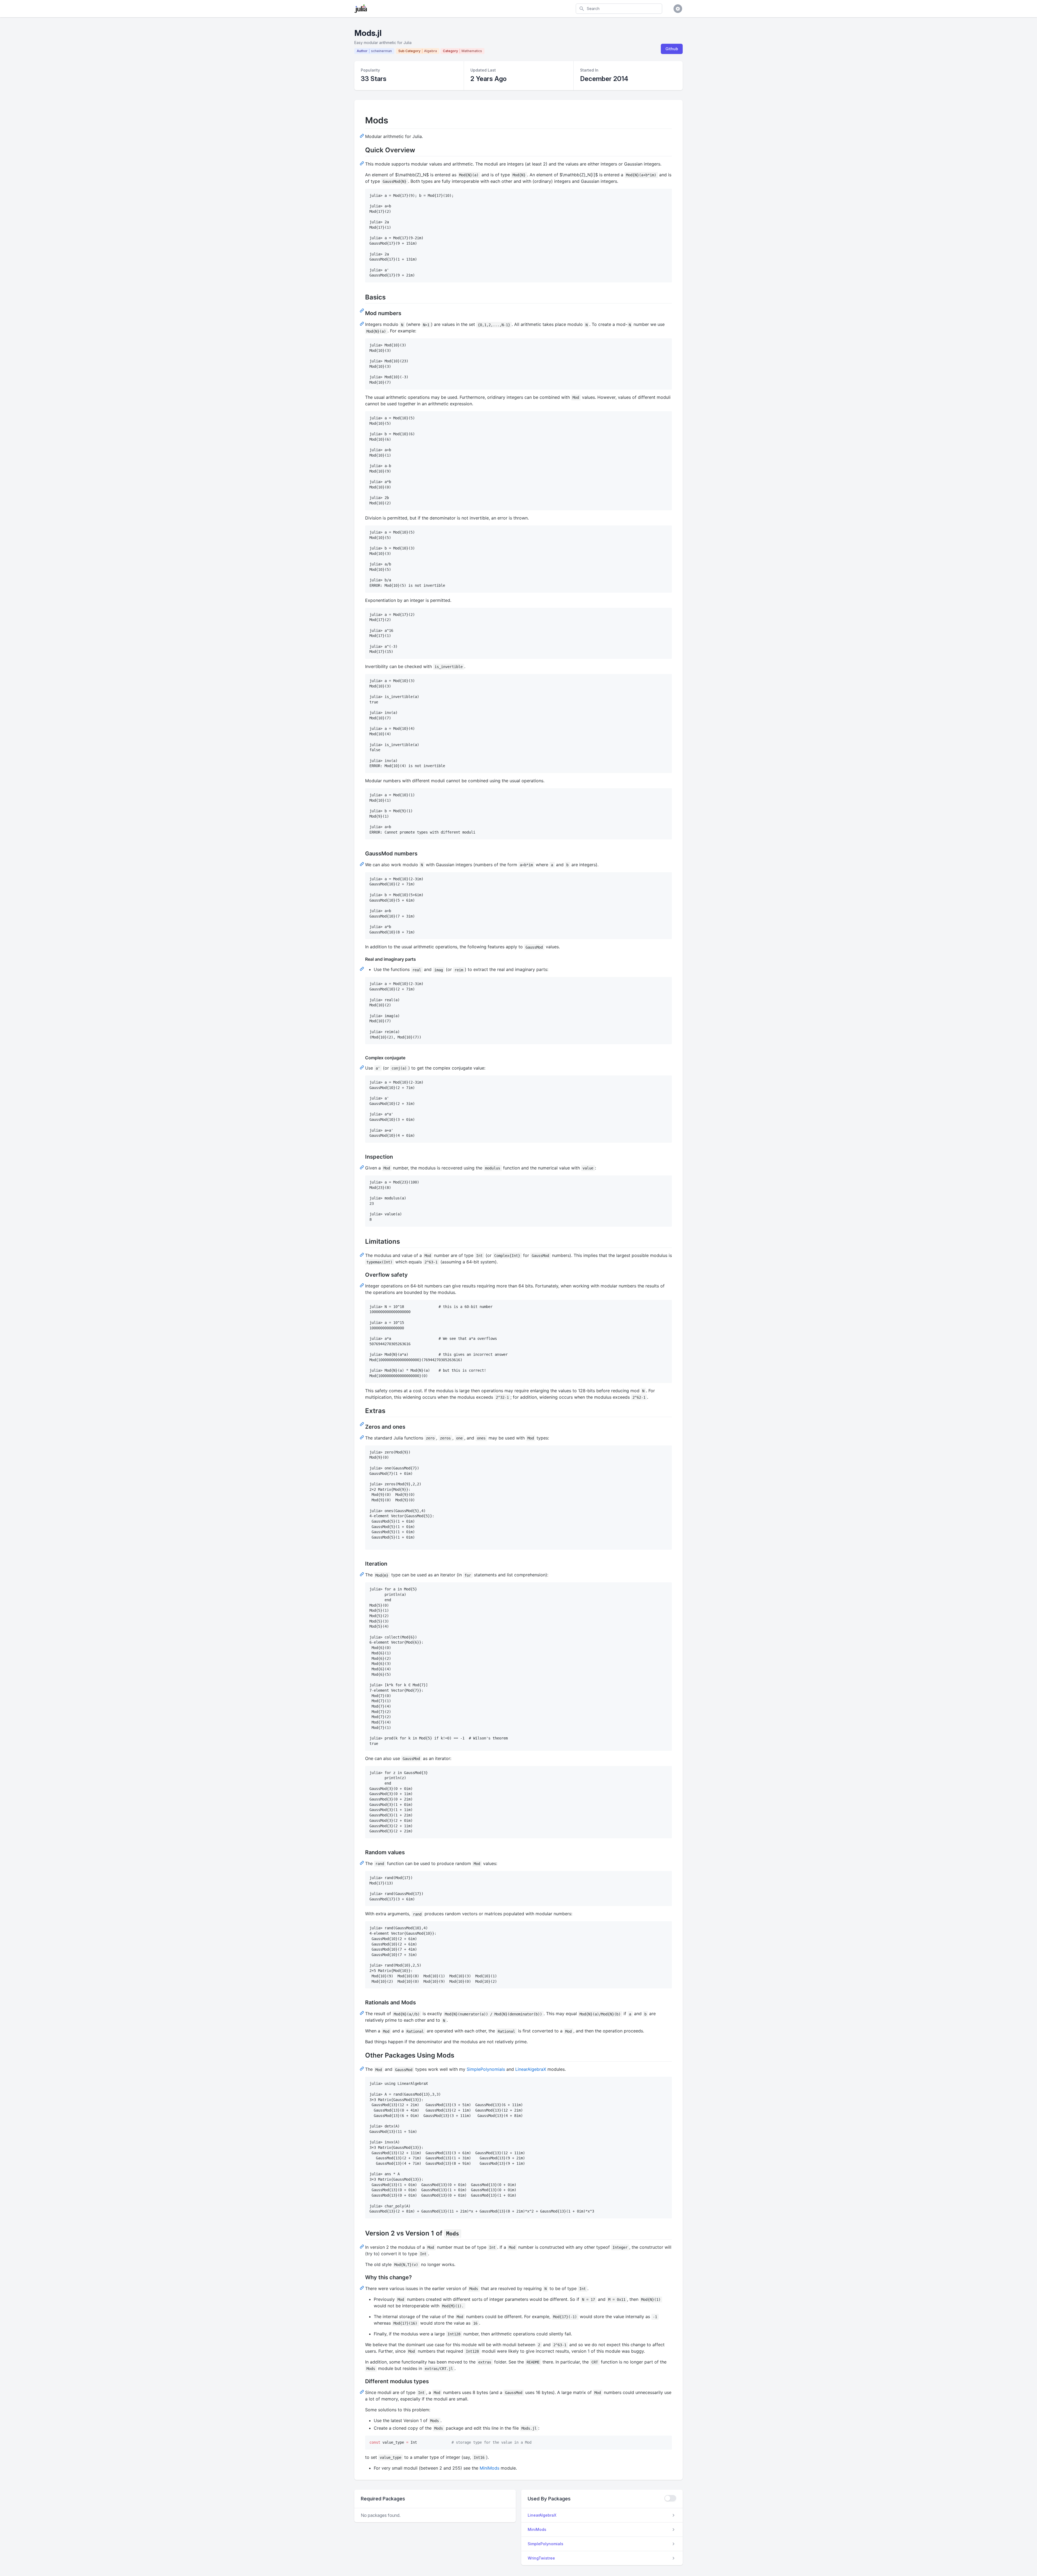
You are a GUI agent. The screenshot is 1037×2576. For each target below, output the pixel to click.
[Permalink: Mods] (362, 136)
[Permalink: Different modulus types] (362, 2392)
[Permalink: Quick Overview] (362, 163)
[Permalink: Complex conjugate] (362, 1067)
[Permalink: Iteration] (362, 1574)
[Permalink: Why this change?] (362, 2288)
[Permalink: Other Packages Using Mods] (362, 2068)
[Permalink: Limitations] (362, 1255)
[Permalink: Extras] (362, 1424)
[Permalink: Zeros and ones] (362, 1437)
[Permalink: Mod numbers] (362, 323)
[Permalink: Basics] (362, 310)
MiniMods (489, 2468)
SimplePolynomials (486, 2069)
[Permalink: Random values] (362, 1863)
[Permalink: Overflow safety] (362, 1285)
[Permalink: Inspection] (362, 1167)
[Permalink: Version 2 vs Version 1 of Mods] (362, 2246)
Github (672, 49)
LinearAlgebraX (531, 2069)
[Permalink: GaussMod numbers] (362, 864)
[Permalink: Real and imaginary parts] (362, 969)
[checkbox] (670, 2498)
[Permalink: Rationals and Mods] (362, 2013)
